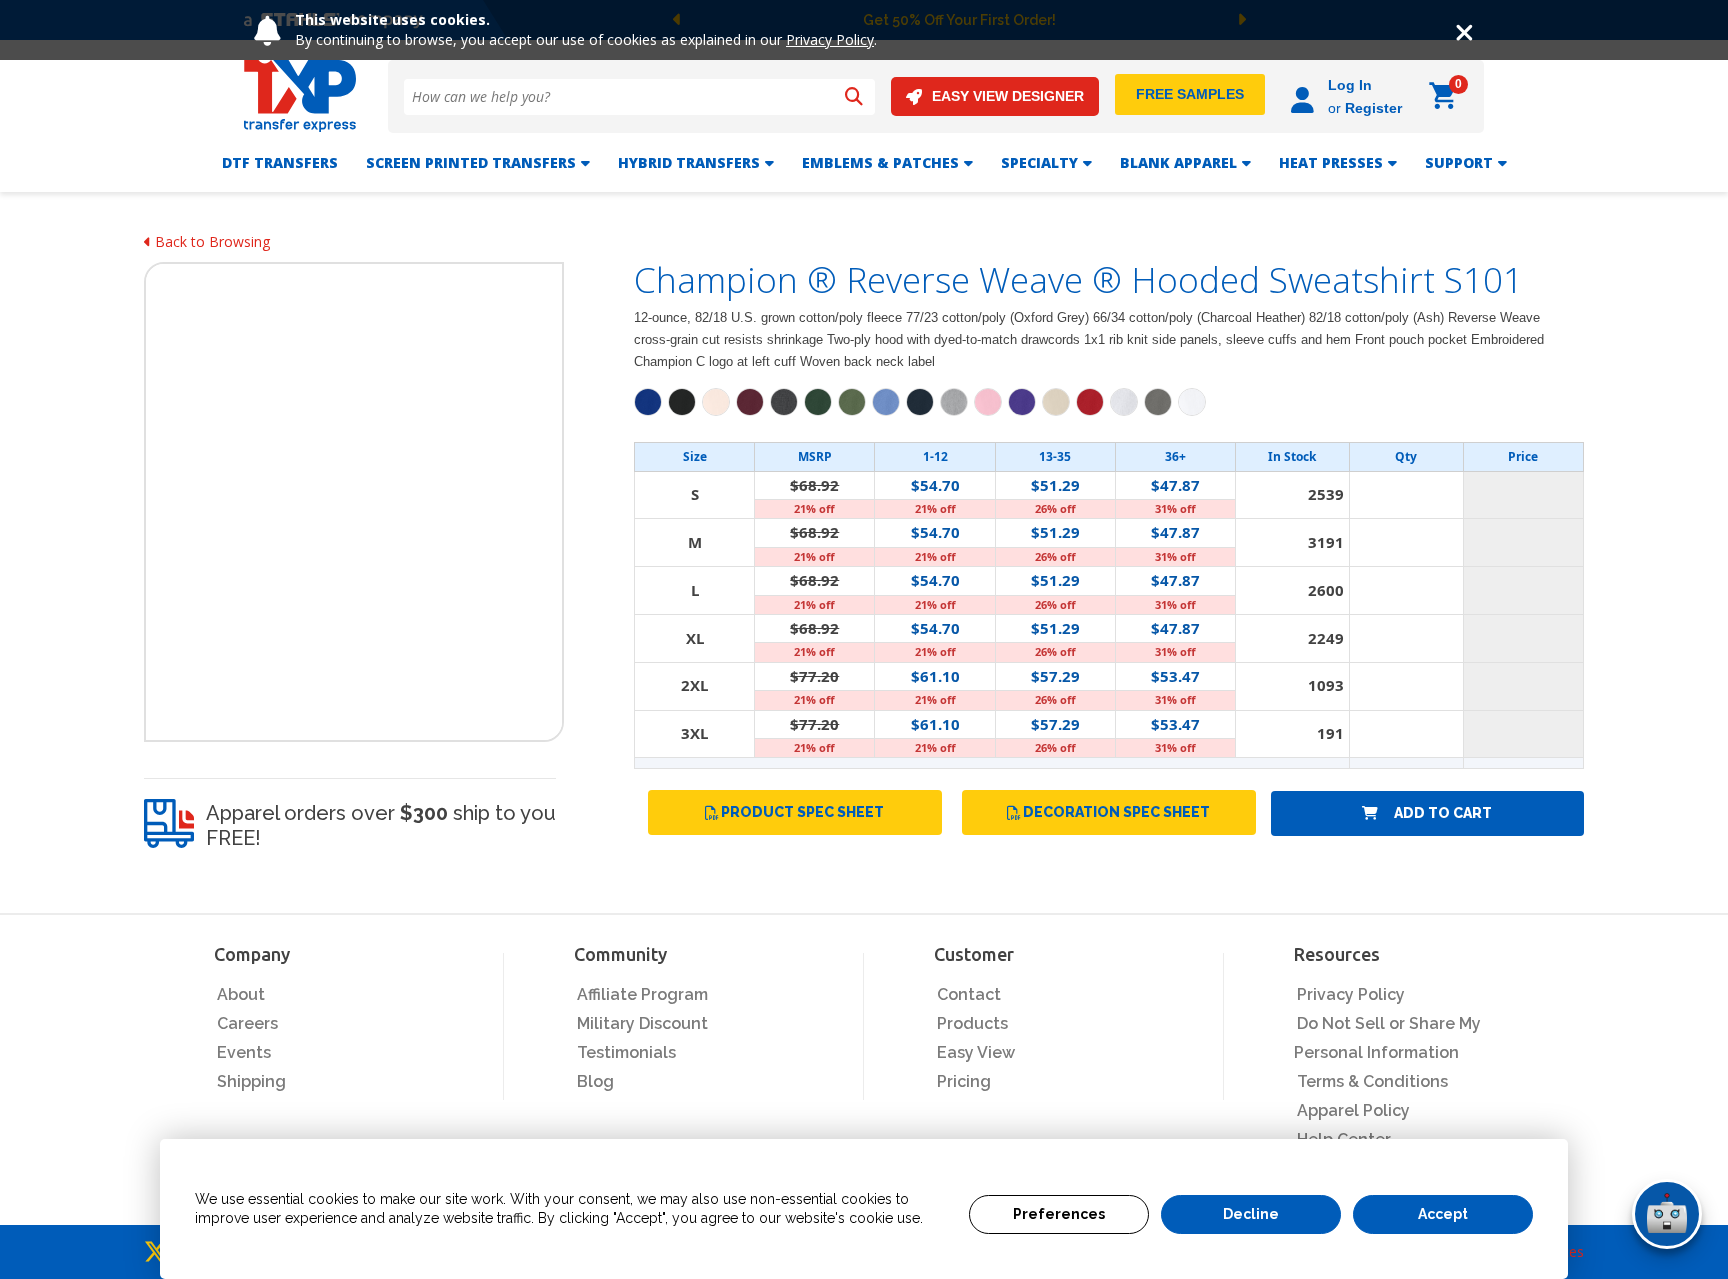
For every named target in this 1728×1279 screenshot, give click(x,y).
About (241, 994)
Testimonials (626, 1052)
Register (1373, 108)
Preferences (1059, 1214)
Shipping (251, 1081)
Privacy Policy (830, 39)
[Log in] (1305, 96)
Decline (1251, 1214)
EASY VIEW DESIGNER (1008, 96)
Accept (1443, 1214)
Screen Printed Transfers (471, 162)
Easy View (976, 1052)
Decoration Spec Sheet (1116, 812)
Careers (247, 1023)
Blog (595, 1081)
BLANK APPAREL (1178, 162)
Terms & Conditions (1372, 1081)
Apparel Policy (1353, 1110)
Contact (969, 994)
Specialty (1039, 162)
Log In (1350, 85)
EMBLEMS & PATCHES (880, 162)
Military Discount (642, 1023)
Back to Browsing (210, 241)
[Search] (854, 97)
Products (972, 1023)
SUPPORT (1459, 162)
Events (244, 1052)
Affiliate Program (642, 994)
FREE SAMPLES (1190, 94)
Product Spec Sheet (802, 812)
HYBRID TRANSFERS (689, 162)
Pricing (964, 1081)
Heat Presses (1331, 162)
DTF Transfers (280, 162)
